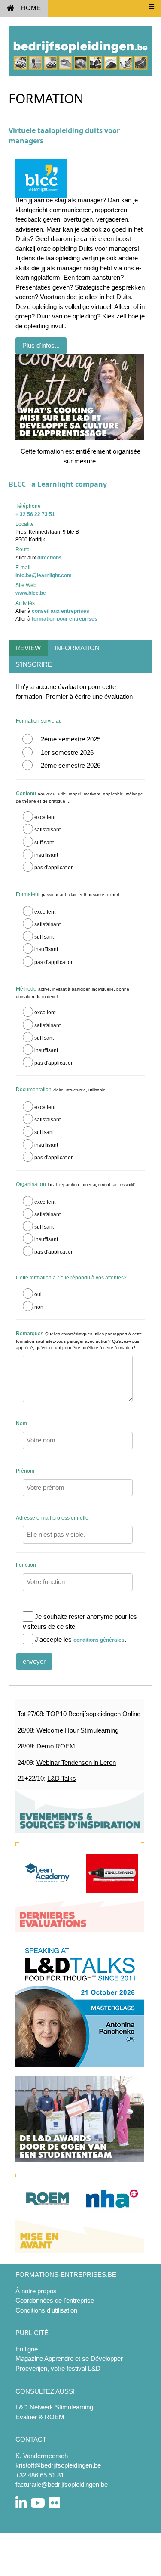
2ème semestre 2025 (71, 739)
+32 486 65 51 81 (40, 2475)
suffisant (44, 843)
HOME (31, 8)
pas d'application (54, 868)
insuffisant (46, 855)
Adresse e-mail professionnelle (52, 1518)
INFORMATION (77, 648)
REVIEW (28, 648)
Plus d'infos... (41, 345)
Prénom (25, 1471)
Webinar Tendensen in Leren (76, 1762)
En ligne (27, 2349)
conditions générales (99, 1640)
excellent (45, 817)
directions (50, 558)
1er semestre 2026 (67, 752)
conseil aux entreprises (61, 611)
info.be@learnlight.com (44, 575)
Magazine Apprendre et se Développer (69, 2358)
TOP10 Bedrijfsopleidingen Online (93, 1714)
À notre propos (36, 2291)
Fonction (26, 1565)
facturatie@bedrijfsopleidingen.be (62, 2485)
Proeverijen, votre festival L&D (58, 2368)
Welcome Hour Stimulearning (77, 1730)
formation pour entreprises (65, 619)
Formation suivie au (39, 721)
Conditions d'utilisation (46, 2310)
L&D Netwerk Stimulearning (54, 2407)
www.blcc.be (31, 593)
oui (38, 1294)
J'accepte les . (80, 1639)
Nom (21, 1424)
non (39, 1307)
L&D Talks (62, 1778)
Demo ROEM (56, 1746)
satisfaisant (47, 830)
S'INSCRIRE (34, 664)
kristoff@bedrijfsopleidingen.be (58, 2465)
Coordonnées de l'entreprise (55, 2300)
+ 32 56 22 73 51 (35, 514)
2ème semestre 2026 (71, 765)
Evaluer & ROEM (40, 2417)
